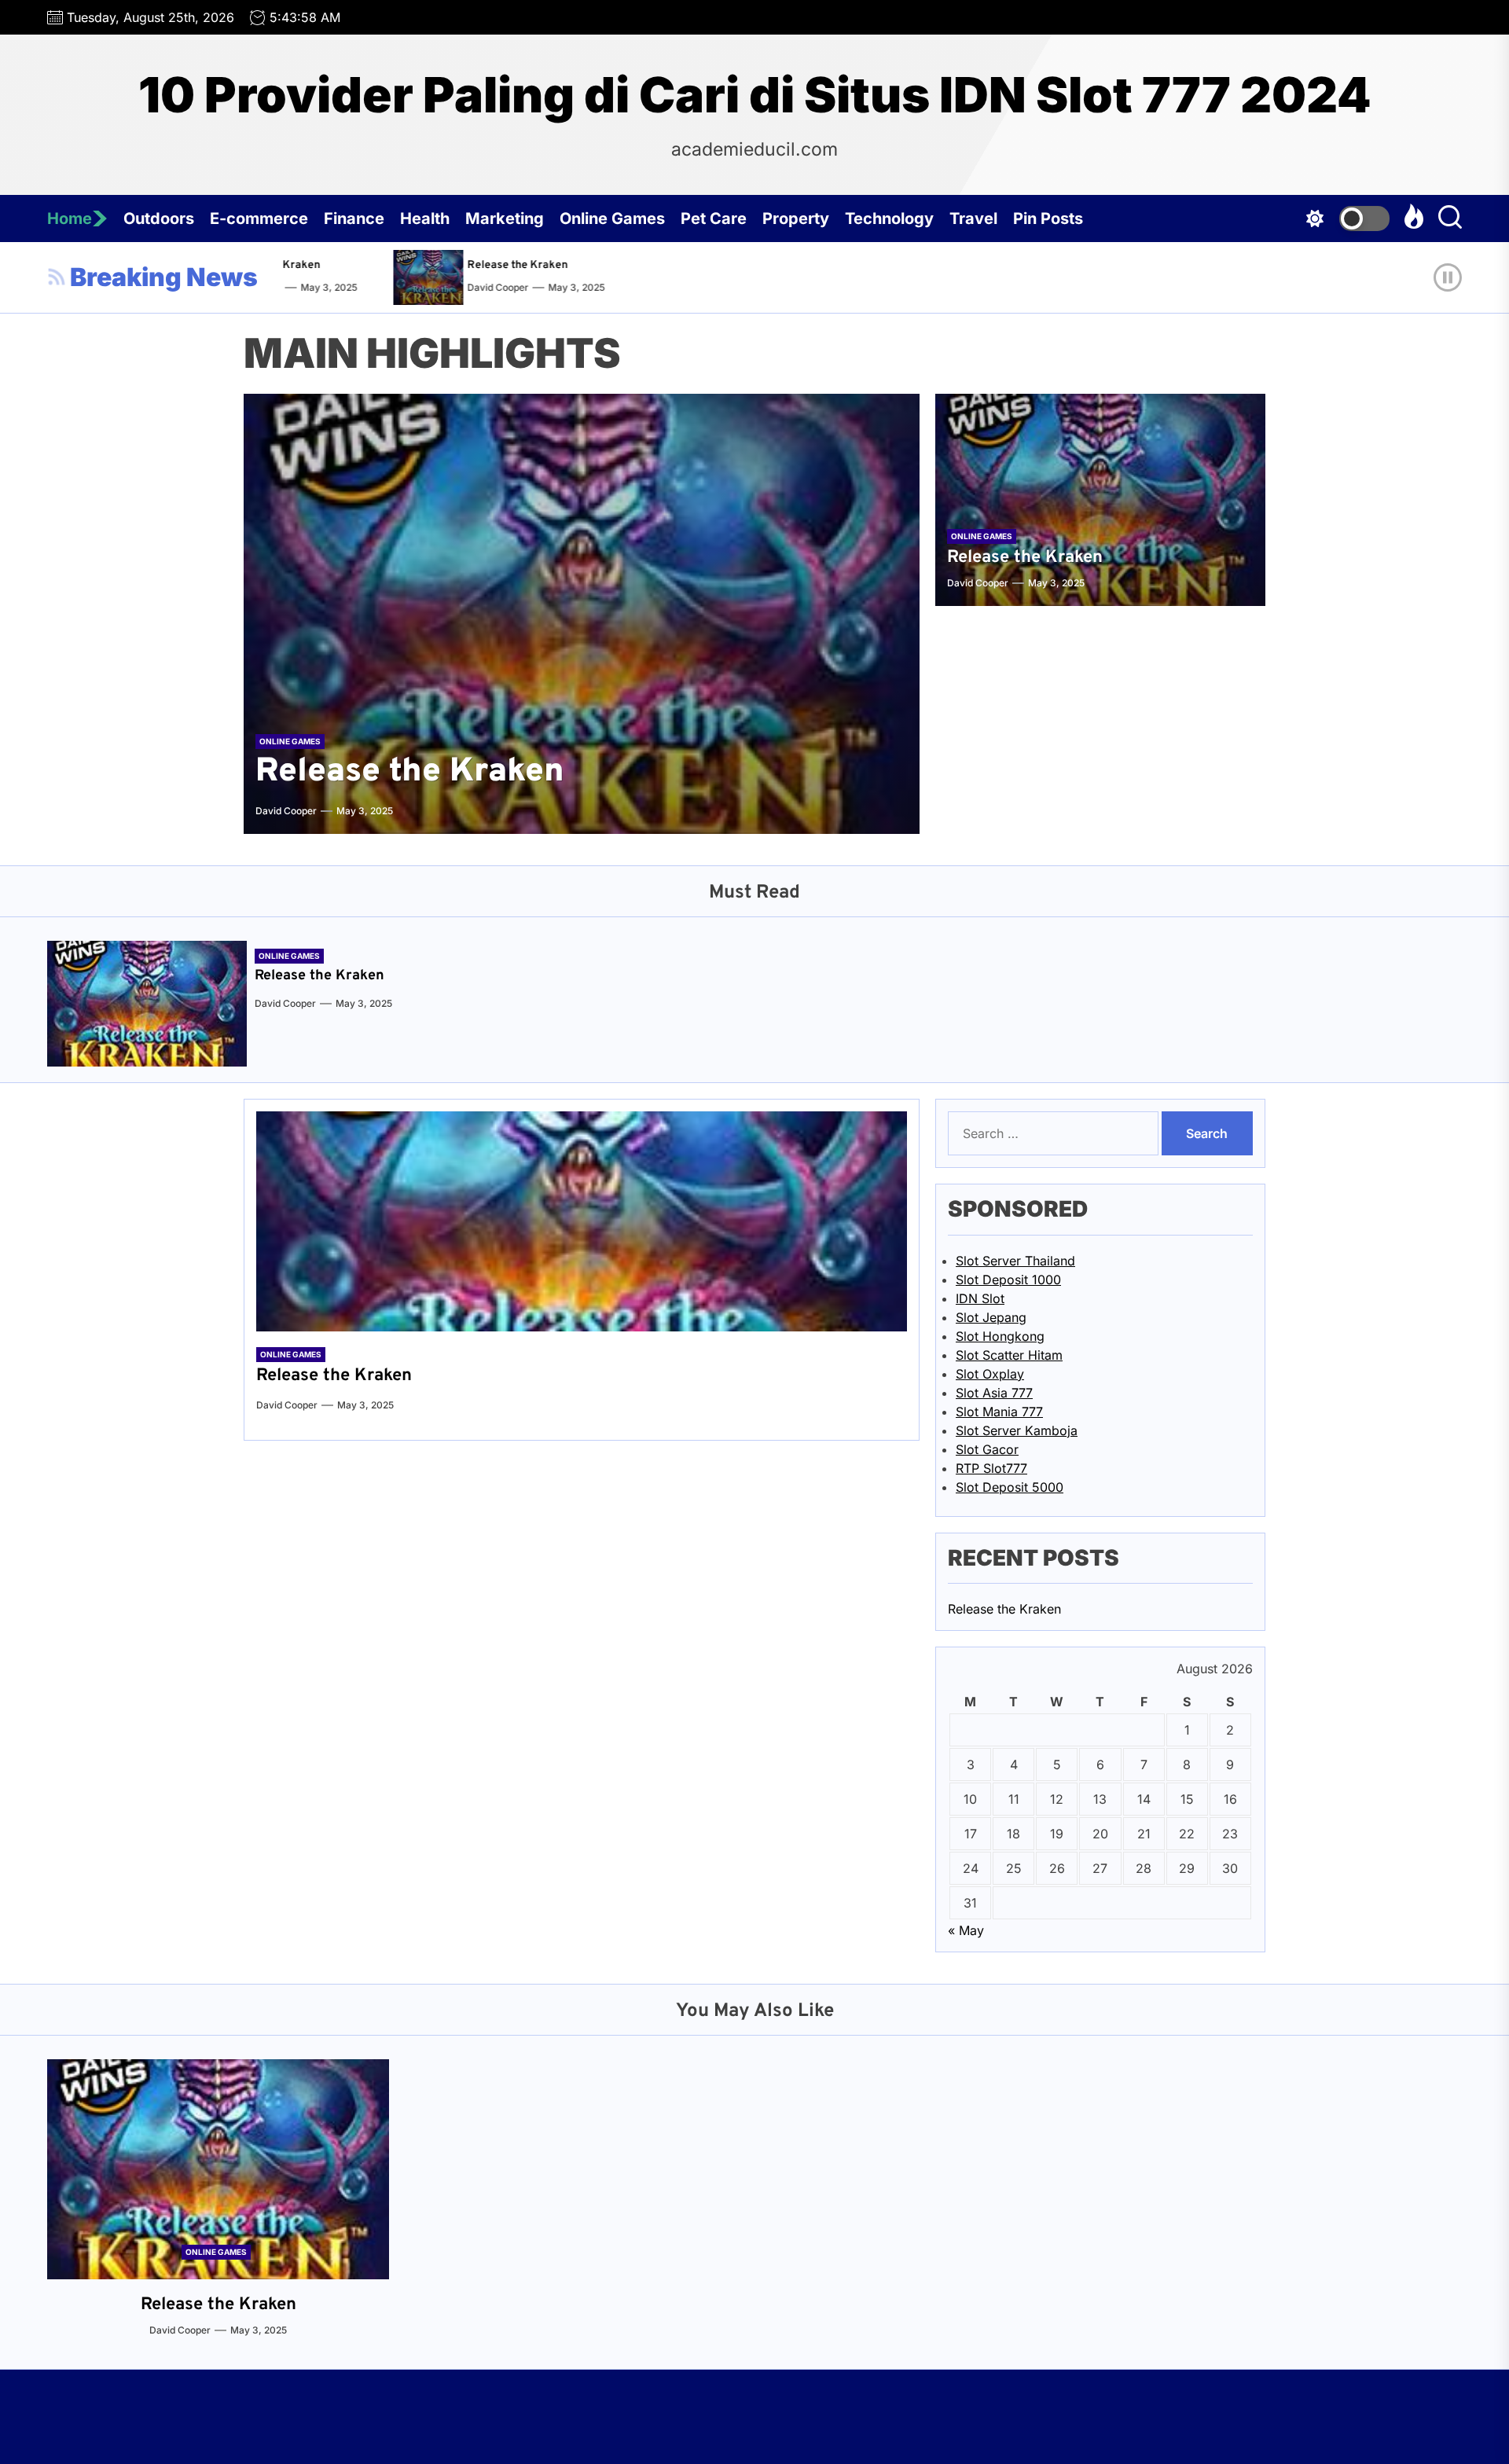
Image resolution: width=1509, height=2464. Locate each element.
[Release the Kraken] (403, 277)
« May (966, 1930)
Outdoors (159, 218)
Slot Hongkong (1000, 1336)
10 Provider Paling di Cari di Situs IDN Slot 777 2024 (755, 95)
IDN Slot (980, 1298)
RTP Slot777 (991, 1468)
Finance (354, 218)
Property (796, 218)
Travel (973, 218)
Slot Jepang (991, 1317)
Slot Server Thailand (1015, 1261)
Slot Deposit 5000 (1010, 1487)
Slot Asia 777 (994, 1393)
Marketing (505, 218)
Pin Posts (1048, 218)
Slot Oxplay (990, 1374)
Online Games (612, 218)
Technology (889, 218)
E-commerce (259, 218)
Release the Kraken (488, 265)
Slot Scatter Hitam (1009, 1355)
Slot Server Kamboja (1017, 1430)
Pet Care (714, 218)
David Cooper (468, 287)
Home (70, 218)
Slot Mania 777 (999, 1412)
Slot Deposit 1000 (1008, 1280)
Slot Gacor (987, 1449)
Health (425, 218)
